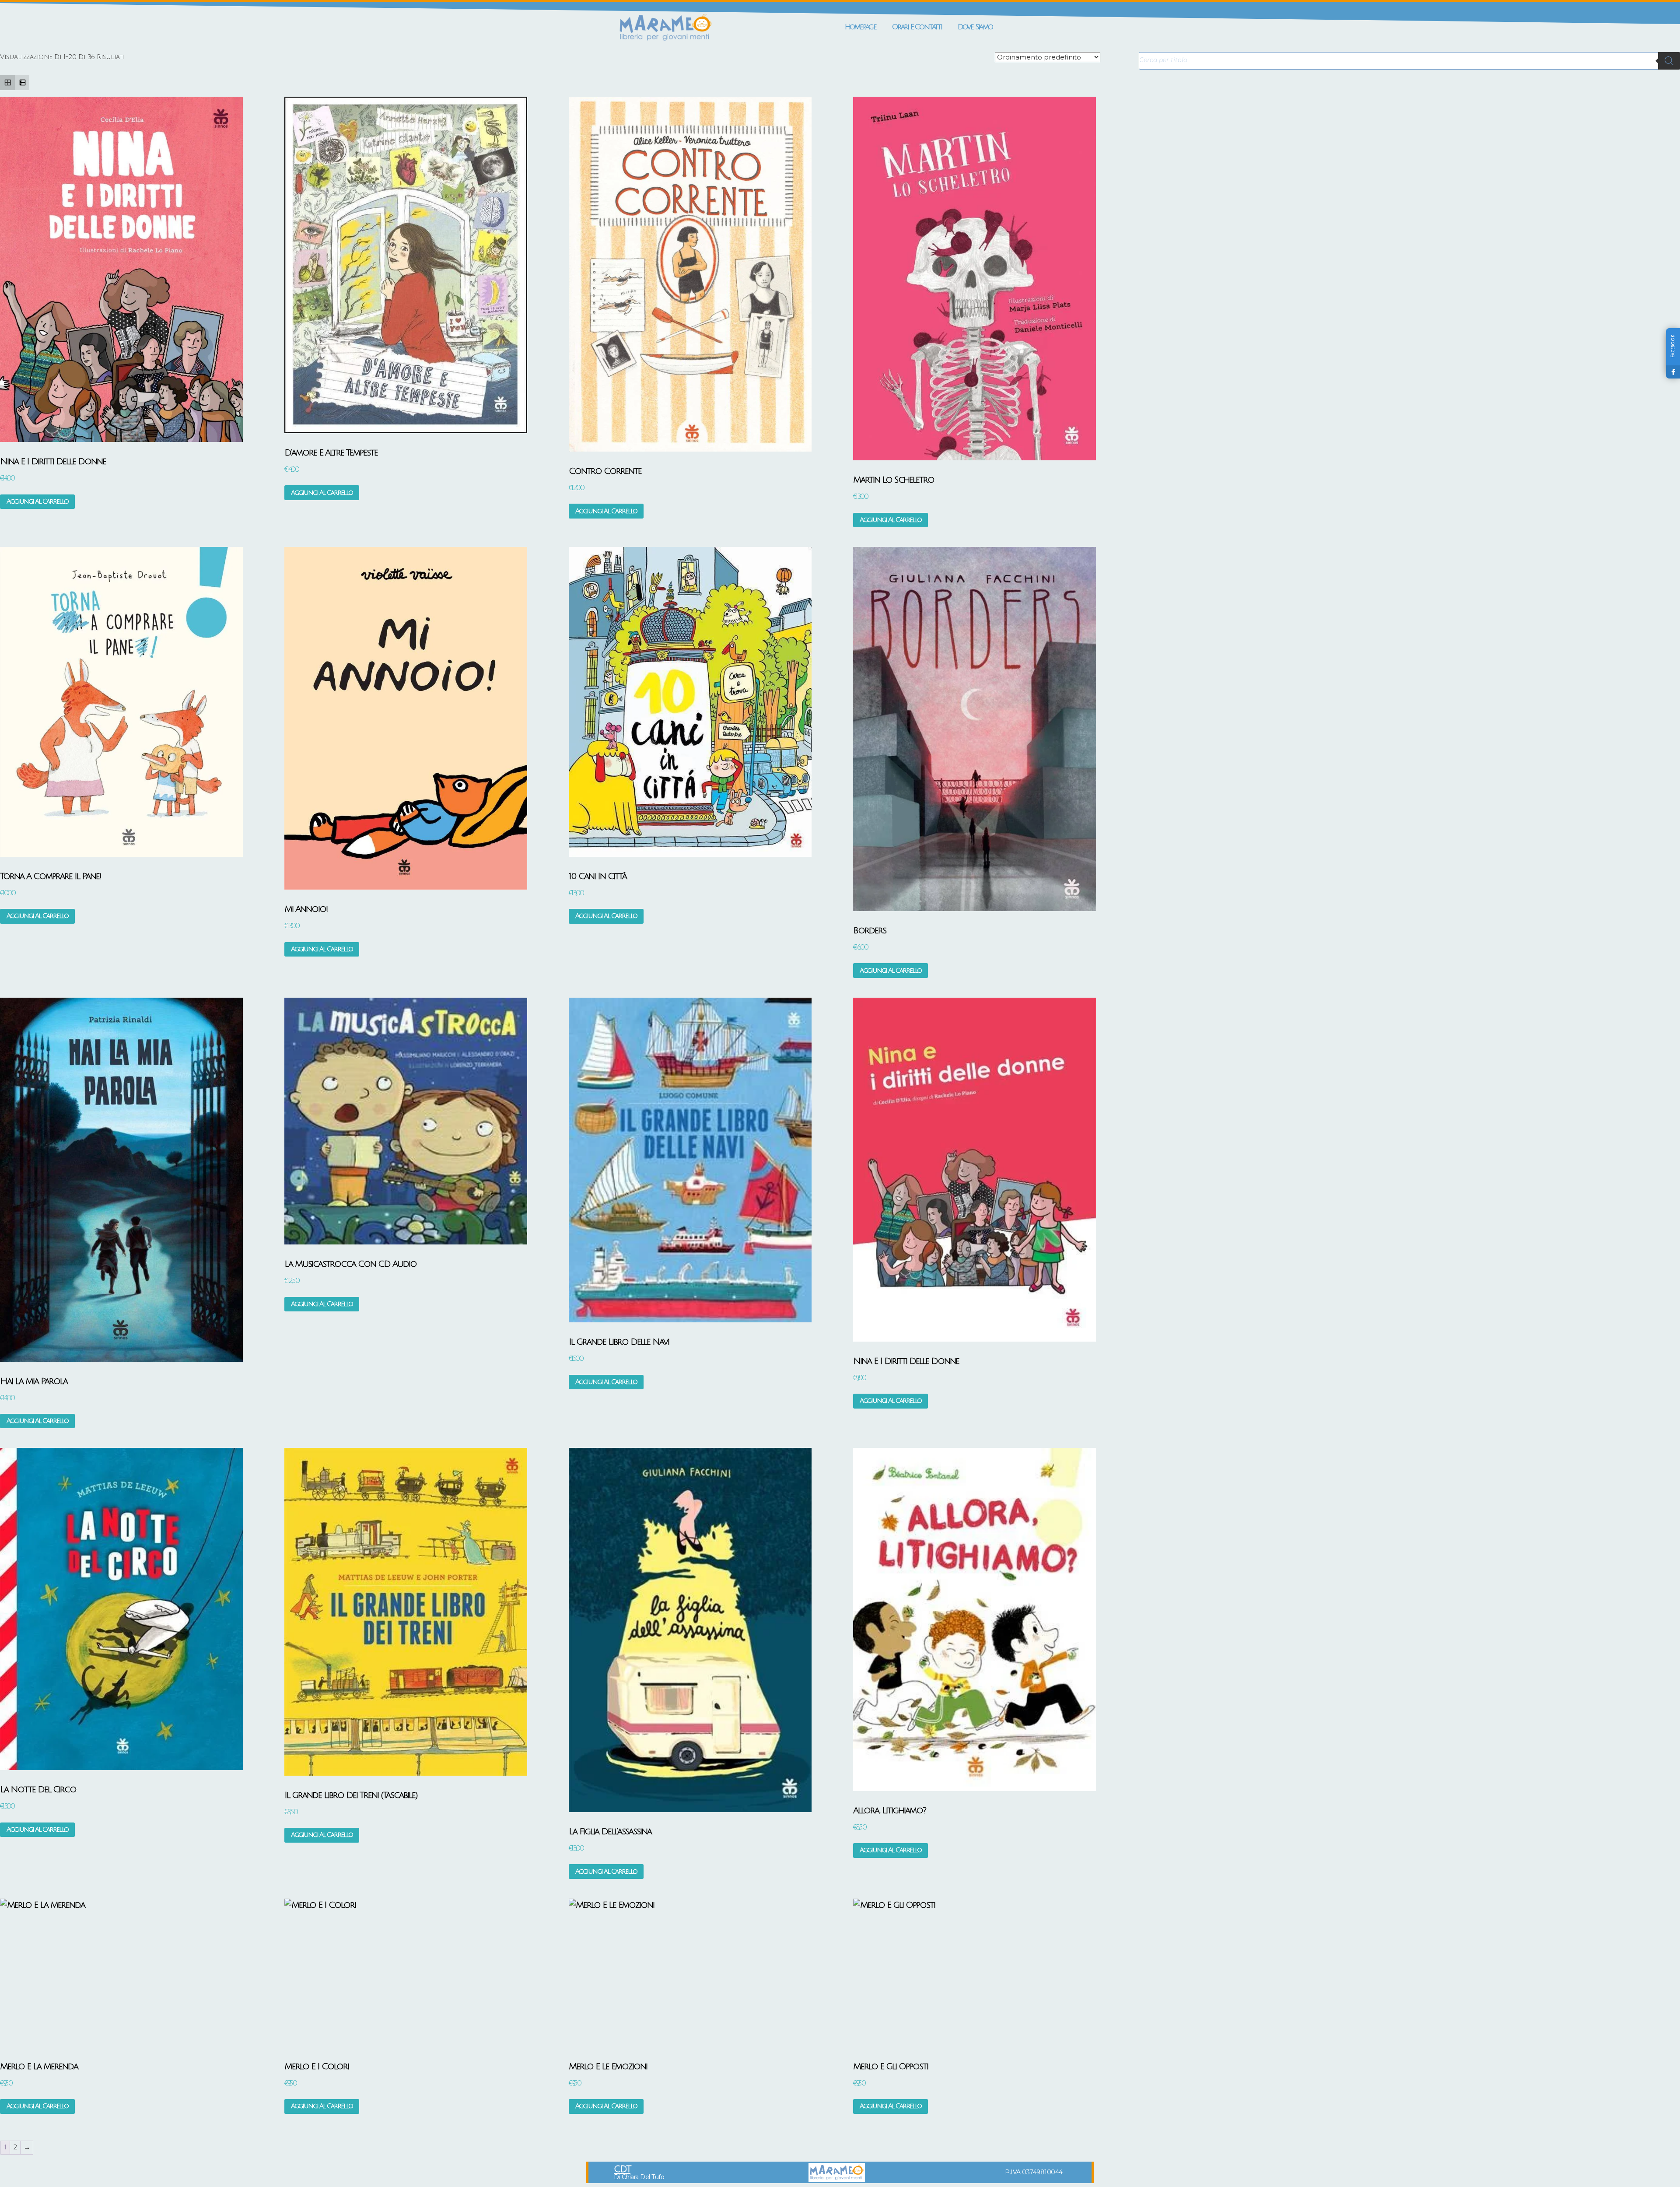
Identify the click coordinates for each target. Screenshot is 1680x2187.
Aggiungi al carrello (37, 501)
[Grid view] (7, 83)
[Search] (1669, 61)
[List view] (22, 83)
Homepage (861, 27)
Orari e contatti (917, 27)
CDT (622, 2169)
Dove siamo (975, 27)
